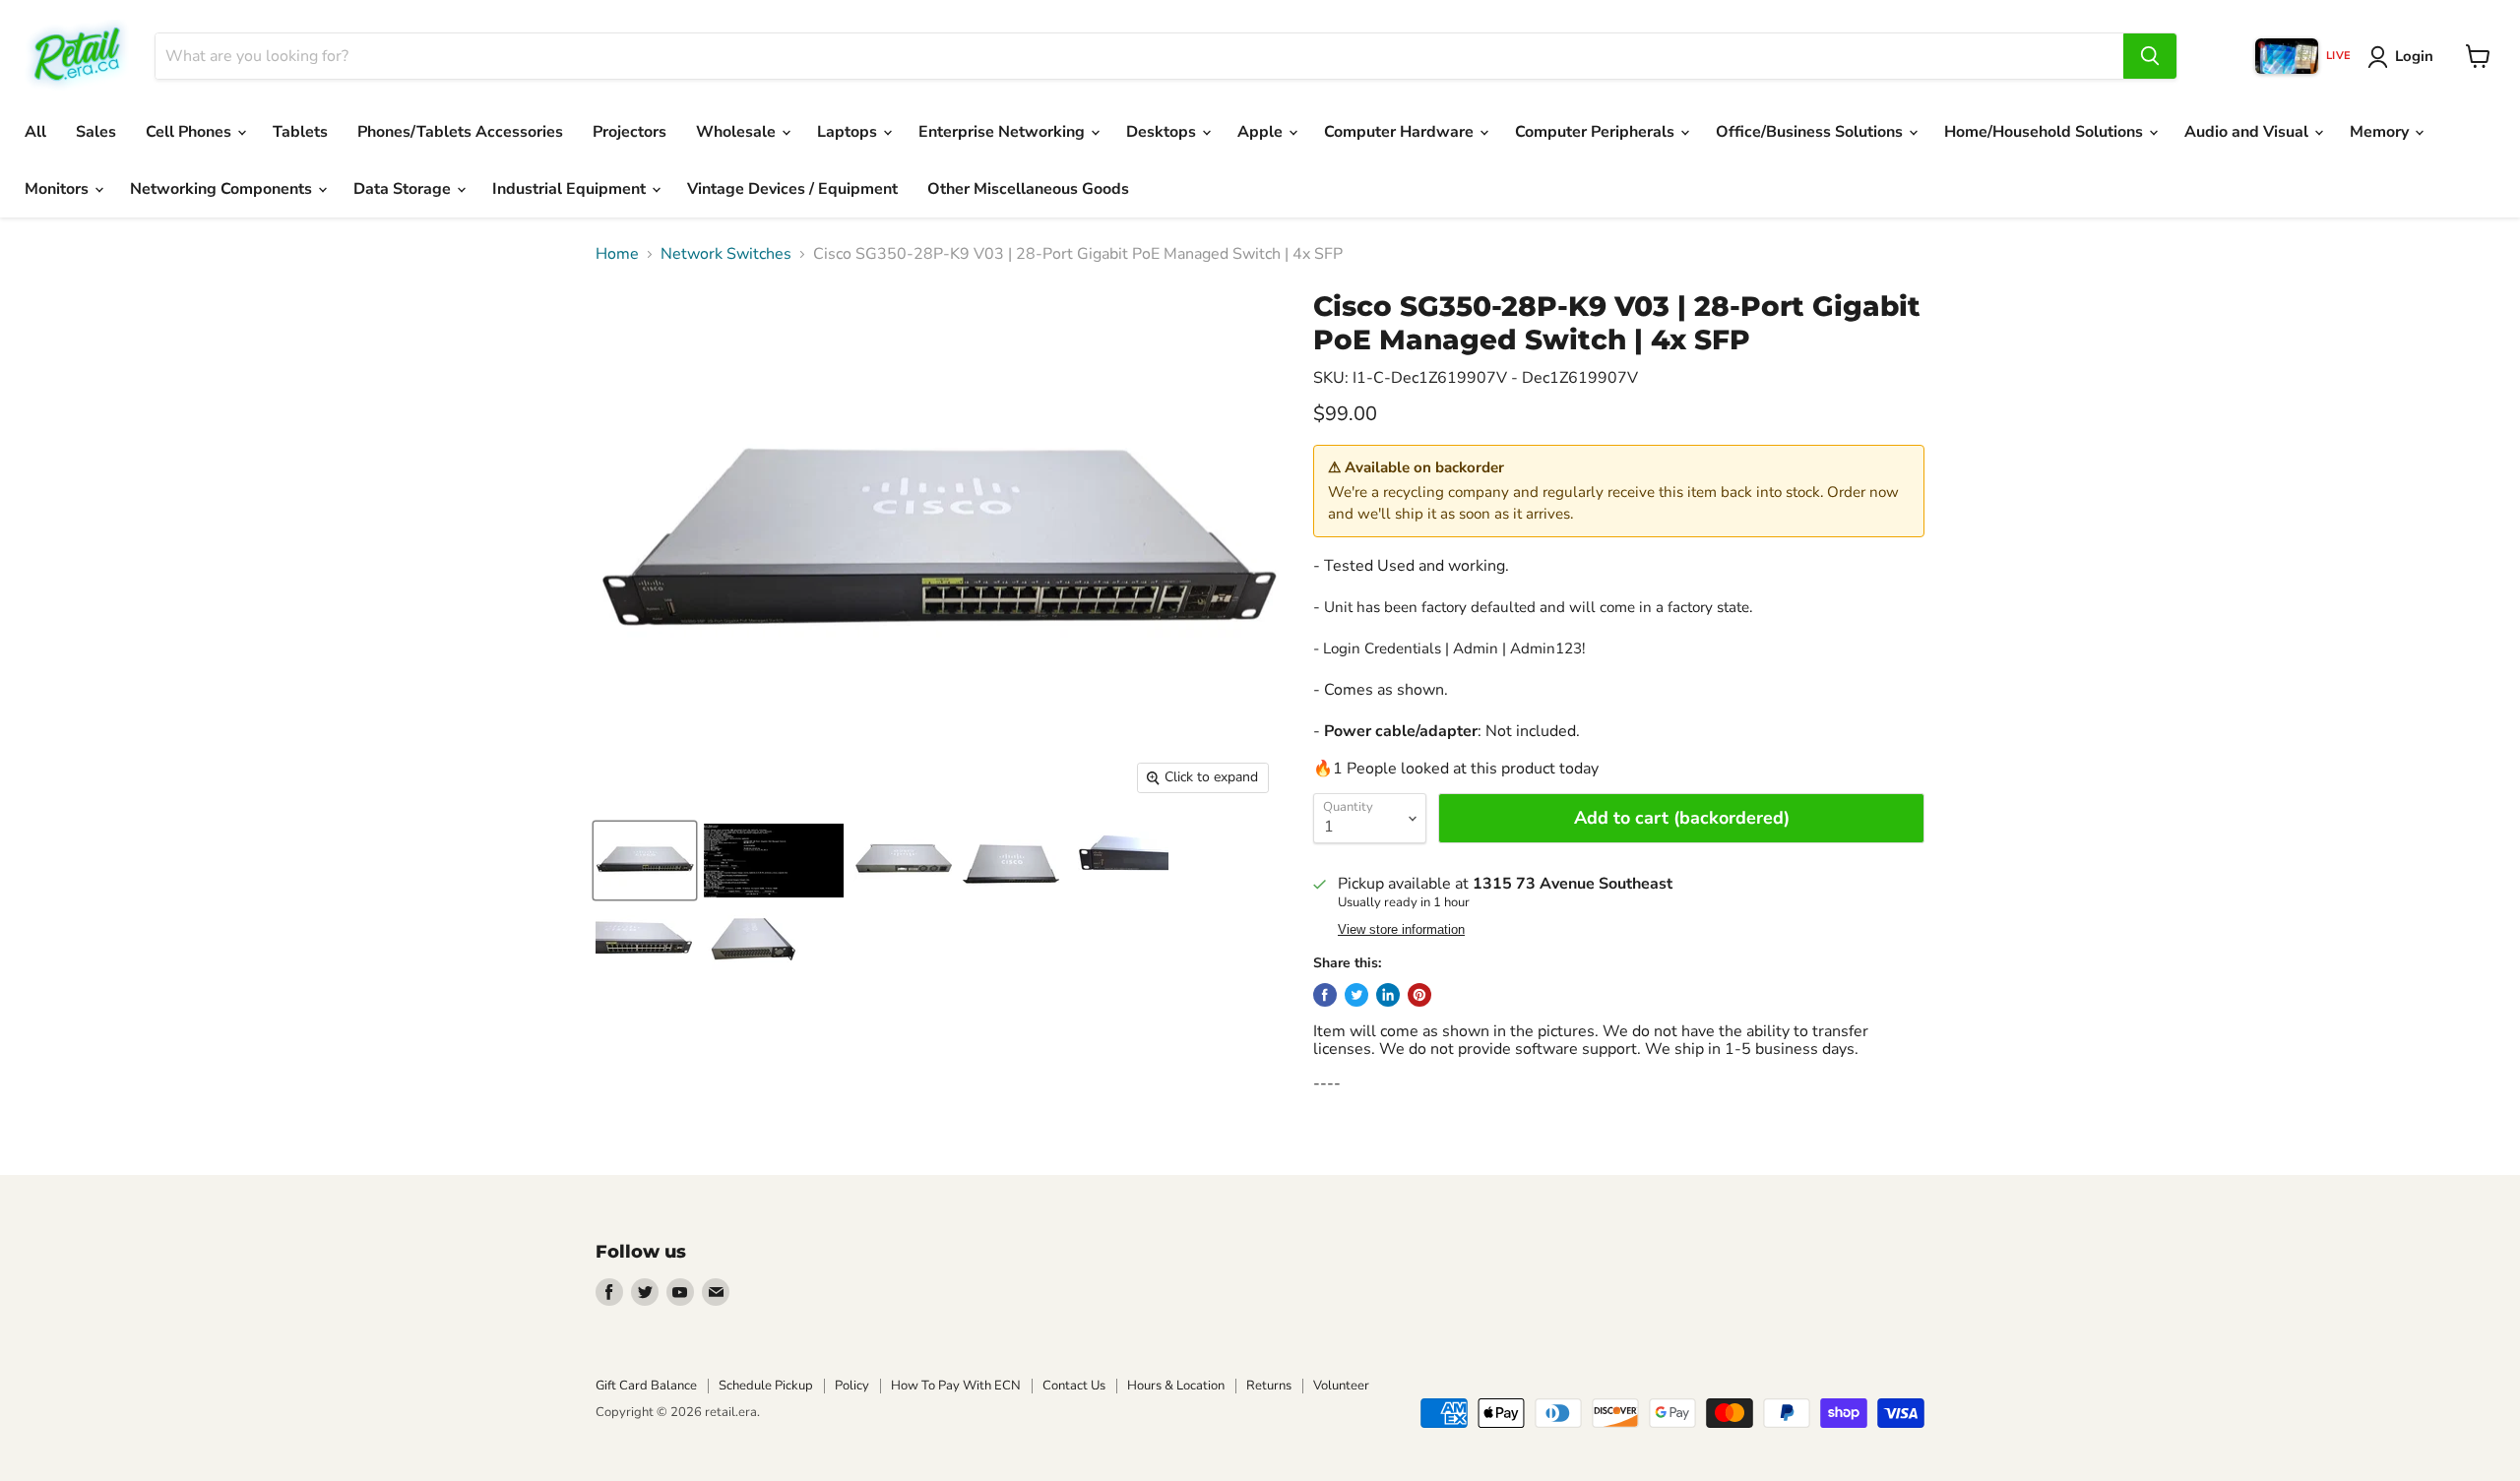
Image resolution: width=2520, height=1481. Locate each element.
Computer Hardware (1401, 132)
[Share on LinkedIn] (1388, 995)
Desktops (1163, 132)
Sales (96, 132)
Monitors (59, 189)
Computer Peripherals (1597, 132)
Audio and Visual (2248, 132)
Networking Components (223, 189)
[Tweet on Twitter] (1356, 995)
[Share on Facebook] (1325, 995)
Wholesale (738, 132)
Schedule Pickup (766, 1386)
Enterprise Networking (1004, 132)
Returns (1269, 1386)
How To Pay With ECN (956, 1386)
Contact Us (1074, 1386)
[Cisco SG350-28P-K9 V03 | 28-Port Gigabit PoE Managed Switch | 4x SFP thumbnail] (645, 861)
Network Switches (726, 254)
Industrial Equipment (571, 189)
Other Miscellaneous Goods (1028, 189)
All (35, 132)
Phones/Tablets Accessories (460, 132)
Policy (852, 1386)
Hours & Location (1176, 1386)
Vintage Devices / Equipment (792, 189)
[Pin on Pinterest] (1419, 995)
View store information (1401, 930)
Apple (1262, 132)
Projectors (630, 132)
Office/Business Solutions (1811, 132)
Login (2414, 56)
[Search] (2150, 56)
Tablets (300, 132)
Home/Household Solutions (2046, 132)
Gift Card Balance (646, 1386)
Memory (2381, 132)
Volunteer (1341, 1386)
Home (617, 254)
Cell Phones (190, 132)
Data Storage (404, 189)
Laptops (849, 132)
